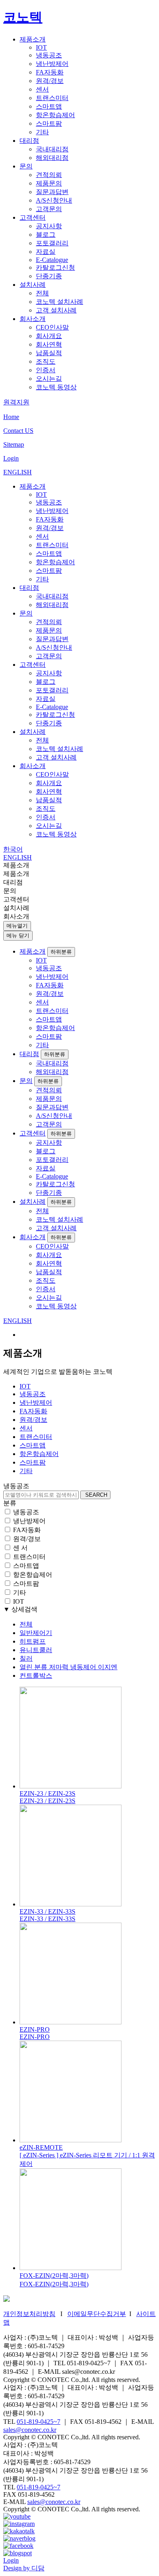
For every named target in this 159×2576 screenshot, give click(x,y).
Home (11, 417)
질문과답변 (52, 192)
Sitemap (14, 444)
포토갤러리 (52, 243)
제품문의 (49, 183)
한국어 (13, 849)
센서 (42, 89)
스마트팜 (49, 123)
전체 (42, 293)
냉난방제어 (52, 64)
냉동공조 (49, 55)
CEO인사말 (52, 327)
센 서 (20, 1548)
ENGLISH (18, 472)
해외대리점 (52, 158)
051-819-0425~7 (39, 2422)
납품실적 (49, 353)
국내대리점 (52, 149)
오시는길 (49, 379)
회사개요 (49, 336)
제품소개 (33, 39)
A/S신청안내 (54, 200)
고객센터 (33, 217)
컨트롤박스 (36, 1675)
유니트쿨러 (36, 1650)
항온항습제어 (55, 115)
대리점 (29, 141)
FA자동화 (50, 72)
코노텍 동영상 (56, 387)
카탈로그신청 (55, 267)
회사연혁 (49, 344)
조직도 (46, 361)
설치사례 (33, 285)
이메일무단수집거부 (97, 2314)
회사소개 (33, 319)
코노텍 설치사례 (60, 302)
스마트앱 (49, 106)
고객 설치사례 (56, 310)
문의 (26, 166)
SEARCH (95, 1495)
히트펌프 (33, 1641)
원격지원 (16, 402)
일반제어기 (36, 1633)
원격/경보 (50, 81)
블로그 (46, 235)
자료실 (46, 252)
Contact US (18, 431)
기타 (42, 132)
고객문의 (49, 209)
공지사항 (49, 226)
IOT (41, 47)
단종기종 (49, 276)
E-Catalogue (52, 260)
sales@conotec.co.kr (30, 2430)
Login (11, 458)
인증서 (46, 370)
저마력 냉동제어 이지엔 (68, 1667)
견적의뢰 (49, 175)
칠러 (26, 1658)
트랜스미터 (52, 98)
